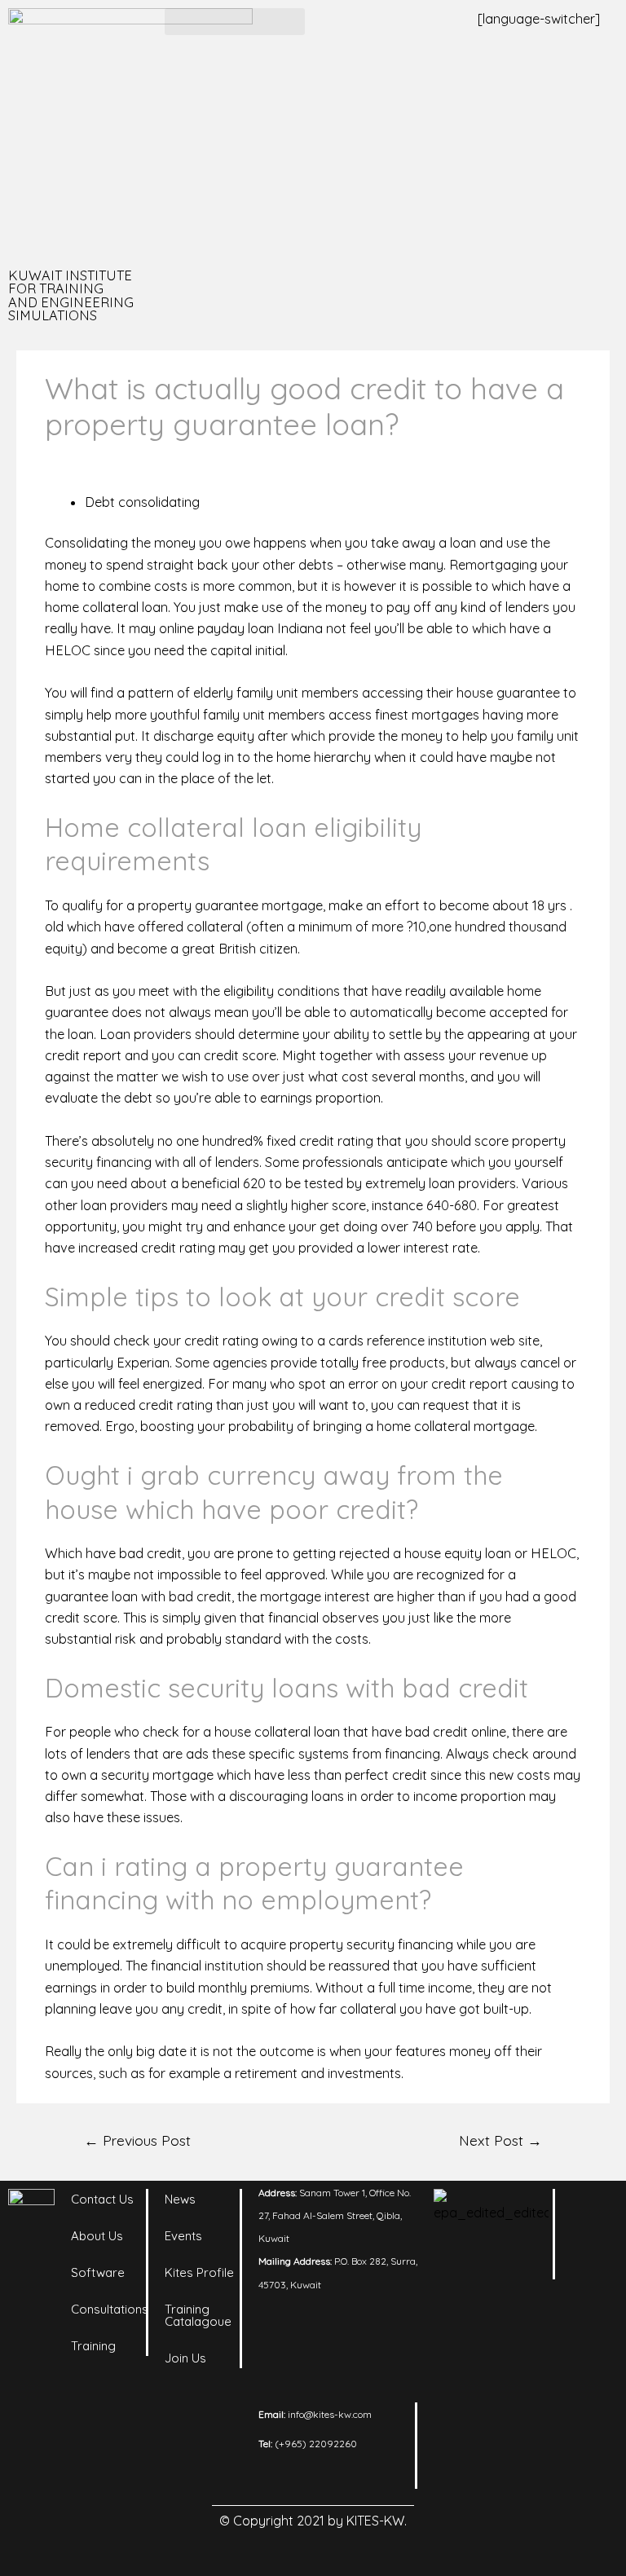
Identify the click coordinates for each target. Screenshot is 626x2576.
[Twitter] (592, 2291)
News (180, 2199)
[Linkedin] (592, 2209)
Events (183, 2236)
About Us (97, 2236)
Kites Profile (199, 2272)
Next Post (500, 2140)
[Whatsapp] (592, 2332)
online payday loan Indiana (241, 628)
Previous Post (137, 2140)
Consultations (110, 2309)
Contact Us (102, 2199)
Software (98, 2272)
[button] (235, 22)
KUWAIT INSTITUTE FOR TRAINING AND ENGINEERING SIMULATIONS (71, 295)
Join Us (185, 2358)
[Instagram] (592, 2250)
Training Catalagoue (198, 2315)
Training (93, 2346)
